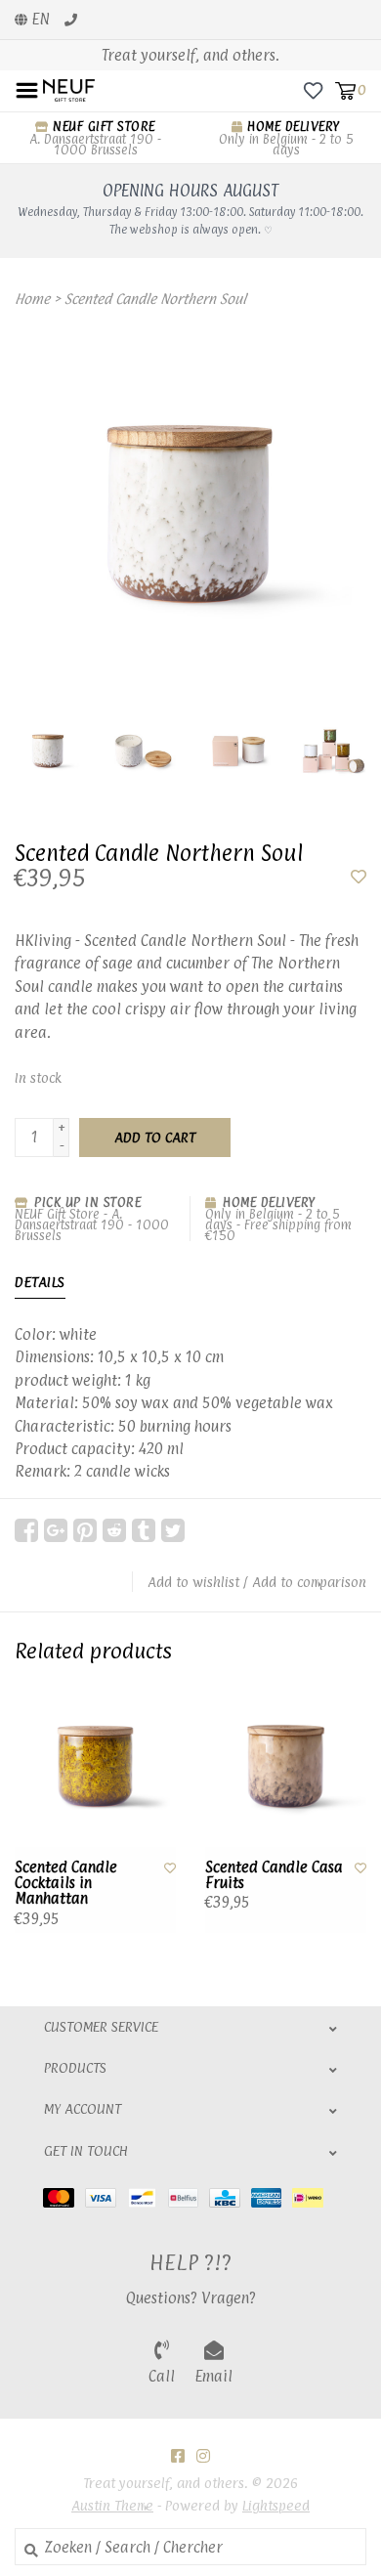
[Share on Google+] (56, 1530)
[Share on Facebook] (26, 1530)
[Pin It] (85, 1530)
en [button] (39, 19)
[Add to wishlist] (359, 877)
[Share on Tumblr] (144, 1530)
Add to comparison (309, 1582)
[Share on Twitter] (173, 1530)
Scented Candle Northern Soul (155, 299)
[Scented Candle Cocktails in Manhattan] (95, 1766)
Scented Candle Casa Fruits (274, 1876)
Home (32, 299)
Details (40, 1282)
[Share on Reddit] (114, 1530)
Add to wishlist (193, 1582)
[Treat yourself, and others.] (69, 89)
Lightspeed (276, 2505)
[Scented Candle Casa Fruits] (286, 1766)
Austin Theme (112, 2505)
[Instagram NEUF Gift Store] (203, 2456)
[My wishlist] (313, 89)
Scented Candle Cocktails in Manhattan (66, 1884)
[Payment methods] (64, 2197)
